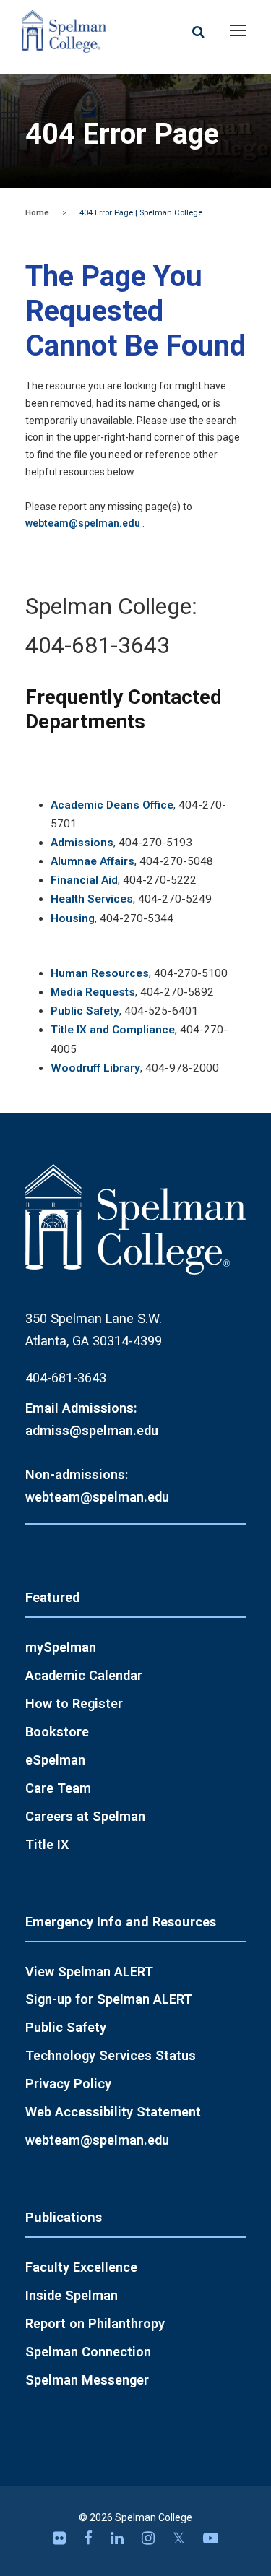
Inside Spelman (72, 2295)
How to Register (74, 1703)
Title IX (47, 1844)
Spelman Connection (88, 2352)
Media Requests (93, 992)
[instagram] (150, 2538)
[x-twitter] (181, 2538)
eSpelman (55, 1760)
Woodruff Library (95, 1068)
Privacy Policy (68, 2084)
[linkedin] (119, 2538)
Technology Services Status (111, 2055)
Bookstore (57, 1732)
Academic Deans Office (112, 805)
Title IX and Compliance (113, 1030)
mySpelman (61, 1647)
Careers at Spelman (85, 1816)
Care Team (58, 1788)
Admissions (82, 843)
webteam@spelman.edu (83, 523)
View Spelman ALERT (89, 1972)
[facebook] (90, 2538)
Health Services (92, 899)
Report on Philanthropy (95, 2323)
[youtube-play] (211, 2538)
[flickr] (61, 2538)
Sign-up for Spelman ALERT (109, 1999)
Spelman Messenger (87, 2380)
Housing (73, 918)
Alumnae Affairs (93, 861)
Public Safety (85, 1011)
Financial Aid (84, 880)
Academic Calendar (84, 1675)
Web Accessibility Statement (113, 2112)
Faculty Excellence (81, 2267)
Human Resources (100, 973)
